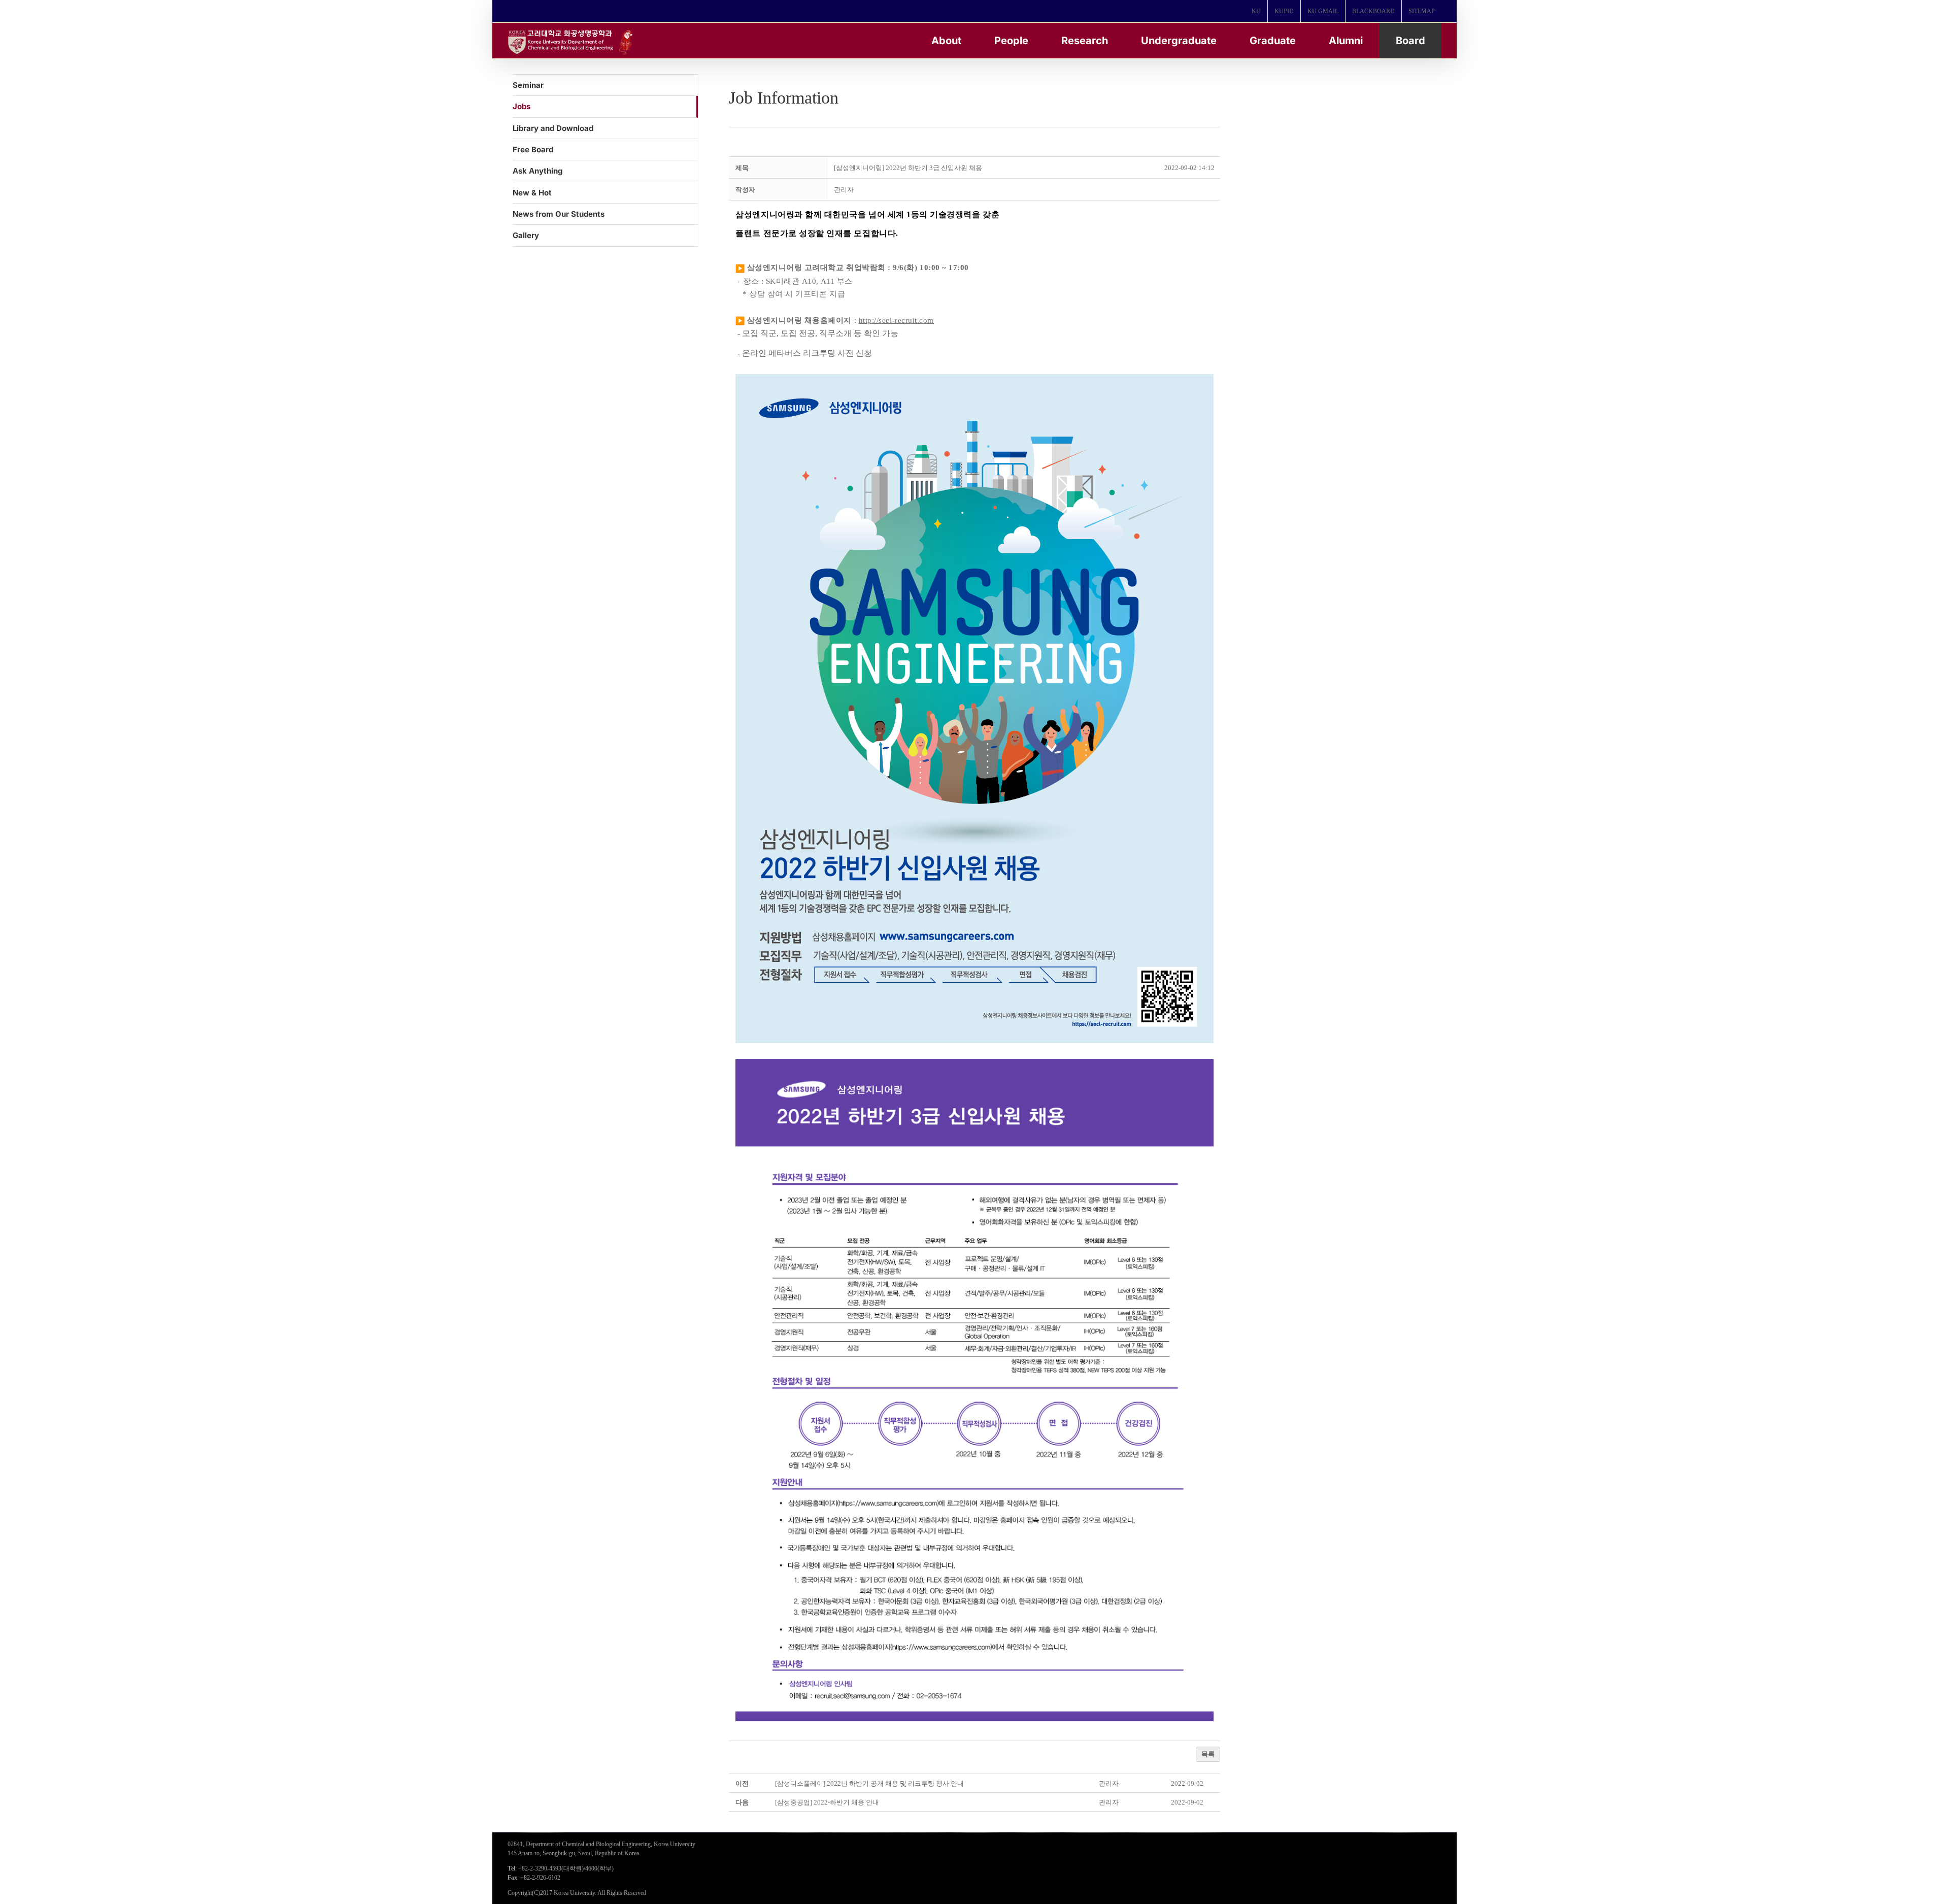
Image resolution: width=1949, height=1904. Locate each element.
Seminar (528, 85)
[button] (844, 190)
